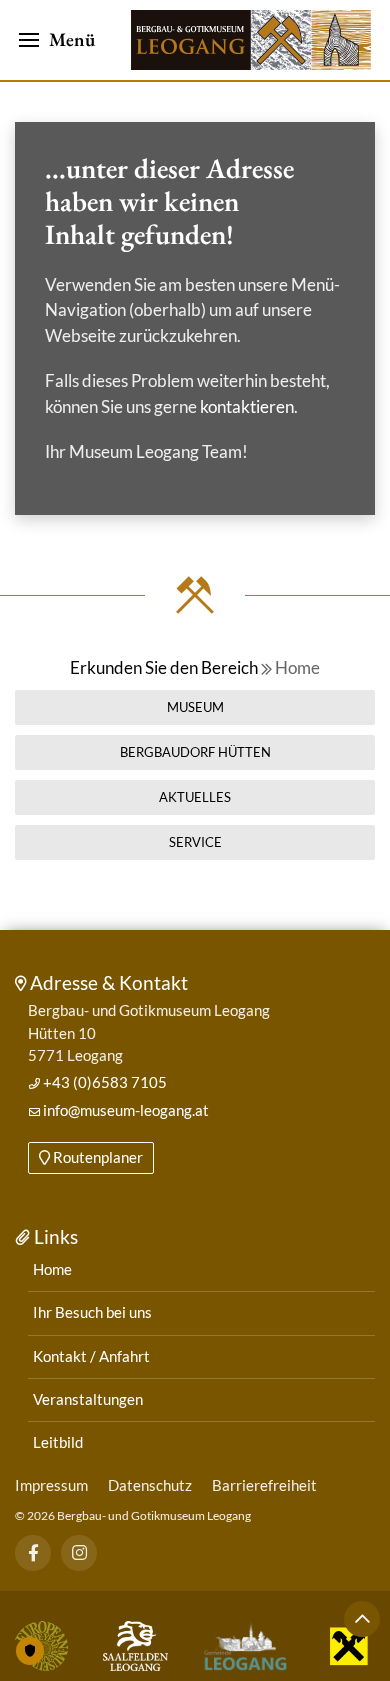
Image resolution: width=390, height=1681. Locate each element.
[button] (57, 40)
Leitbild (58, 1442)
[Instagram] (79, 1552)
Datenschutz (150, 1485)
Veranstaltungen (88, 1399)
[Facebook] (33, 1552)
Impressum (51, 1485)
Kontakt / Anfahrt (91, 1356)
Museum (195, 707)
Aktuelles (195, 797)
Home (296, 667)
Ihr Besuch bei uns (92, 1312)
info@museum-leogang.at (124, 1110)
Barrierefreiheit (264, 1485)
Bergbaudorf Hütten (195, 752)
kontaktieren (247, 406)
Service (195, 842)
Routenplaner (96, 1157)
